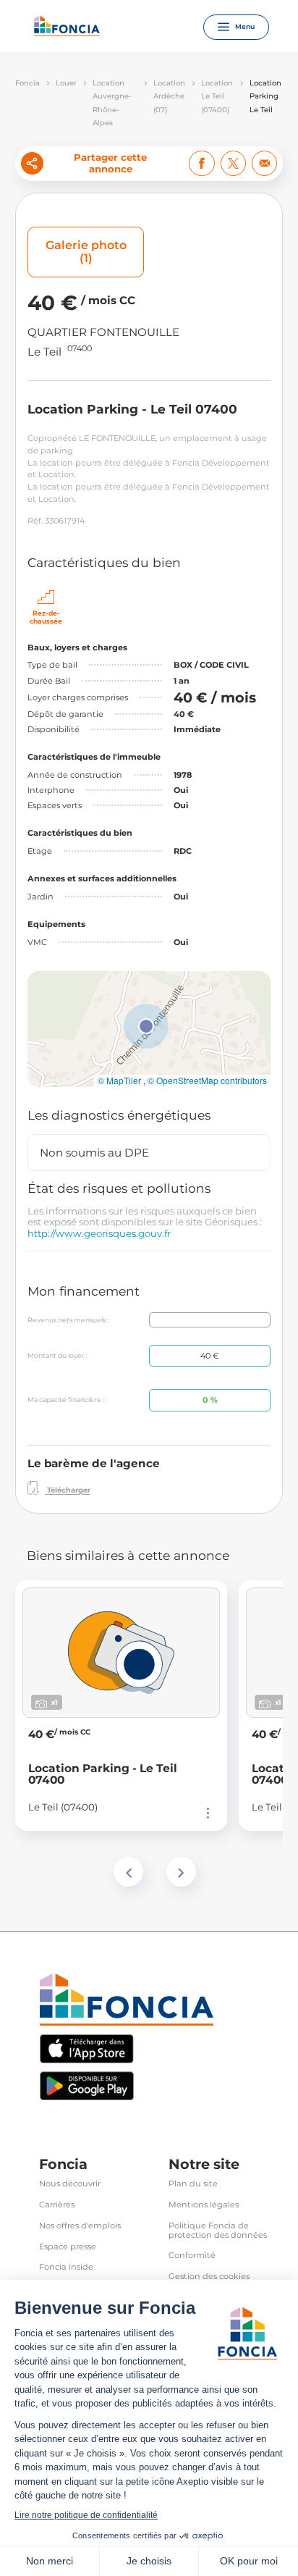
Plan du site (193, 2184)
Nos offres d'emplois (80, 2226)
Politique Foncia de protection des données (218, 2231)
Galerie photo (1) (86, 252)
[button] (146, 1026)
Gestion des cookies (209, 2277)
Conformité (192, 2256)
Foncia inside (66, 2267)
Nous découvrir (70, 2184)
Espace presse (68, 2247)
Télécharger (68, 1491)
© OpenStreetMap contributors (207, 1081)
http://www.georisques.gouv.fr (99, 1233)
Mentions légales (204, 2205)
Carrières (57, 2205)
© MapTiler (119, 1081)
